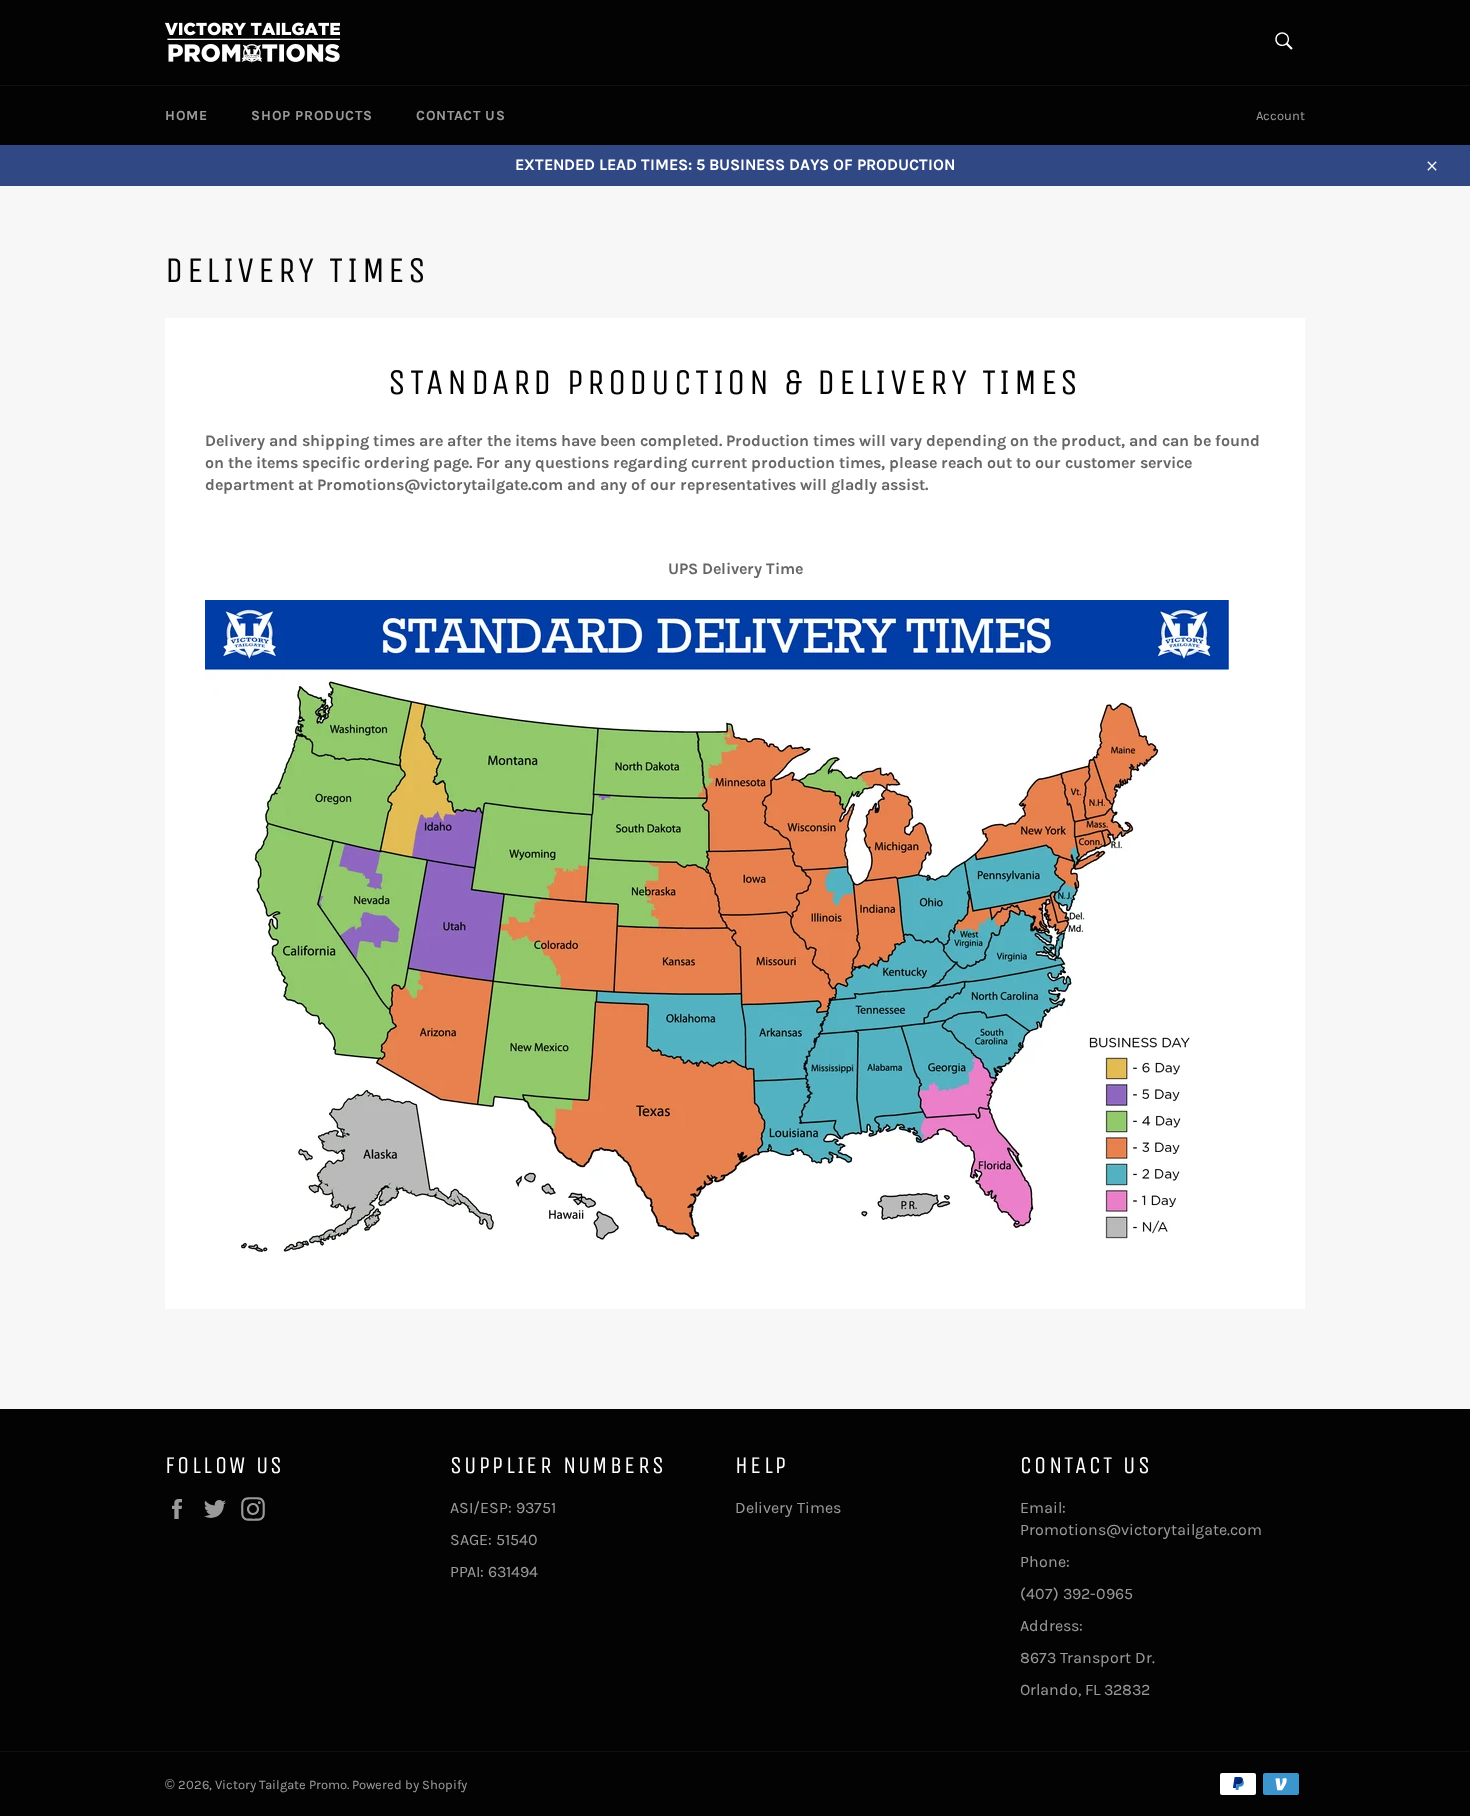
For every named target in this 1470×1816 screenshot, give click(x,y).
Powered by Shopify (409, 1784)
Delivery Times (788, 1507)
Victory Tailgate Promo (281, 1784)
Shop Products (311, 115)
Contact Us (460, 115)
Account (1280, 115)
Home (186, 115)
